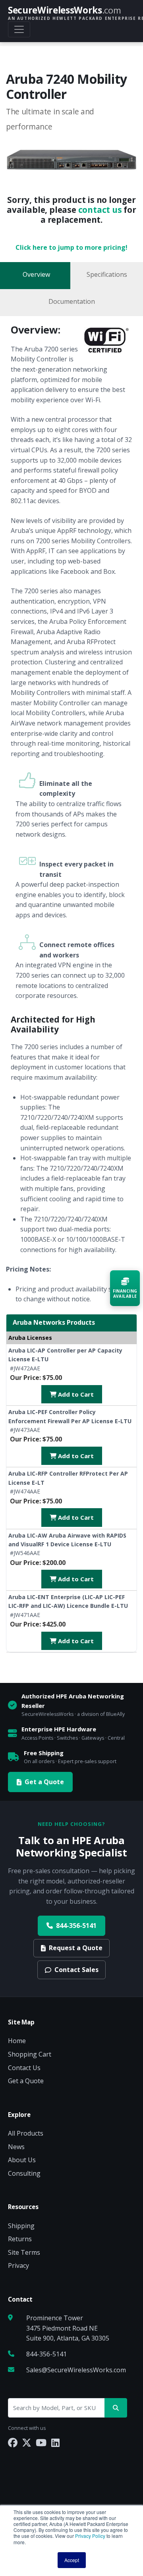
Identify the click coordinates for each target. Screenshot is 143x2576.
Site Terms (24, 2252)
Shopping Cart (30, 2054)
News (16, 2147)
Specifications (107, 274)
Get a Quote (44, 1782)
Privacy (18, 2265)
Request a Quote (76, 1948)
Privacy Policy (90, 2536)
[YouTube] (41, 2442)
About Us (22, 2160)
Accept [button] (72, 2560)
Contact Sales (76, 1970)
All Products (26, 2133)
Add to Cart (75, 1394)
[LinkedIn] (55, 2442)
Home (17, 2041)
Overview (36, 274)
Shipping (21, 2226)
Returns (20, 2239)
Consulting (24, 2173)
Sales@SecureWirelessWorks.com (76, 2370)
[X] (27, 2442)
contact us (100, 210)
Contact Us (24, 2068)
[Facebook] (13, 2442)
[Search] (116, 2408)
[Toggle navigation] (19, 29)
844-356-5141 (76, 1926)
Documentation (72, 301)
